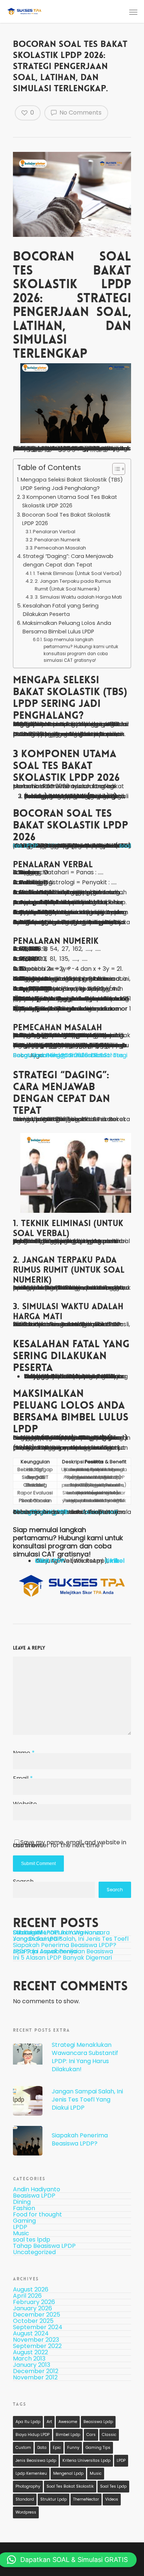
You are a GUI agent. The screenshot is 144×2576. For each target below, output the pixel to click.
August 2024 (31, 2333)
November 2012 (35, 2377)
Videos (112, 2499)
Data (42, 2448)
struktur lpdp (54, 2499)
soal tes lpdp (32, 2240)
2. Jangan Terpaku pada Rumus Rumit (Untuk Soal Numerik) (73, 585)
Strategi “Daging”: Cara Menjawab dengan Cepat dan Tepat (68, 560)
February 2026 (34, 2302)
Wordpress (26, 2512)
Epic (57, 2448)
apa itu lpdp (28, 2422)
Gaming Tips (98, 2448)
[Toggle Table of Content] (115, 469)
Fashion (24, 2209)
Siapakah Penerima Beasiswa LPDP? (65, 1945)
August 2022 (30, 2352)
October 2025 (33, 2321)
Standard (25, 2499)
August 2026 (31, 2289)
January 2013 (32, 2365)
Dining (22, 2202)
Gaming (24, 2221)
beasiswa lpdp (98, 2422)
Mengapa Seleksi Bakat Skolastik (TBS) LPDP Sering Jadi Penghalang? (72, 484)
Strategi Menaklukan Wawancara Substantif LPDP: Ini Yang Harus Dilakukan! (61, 1932)
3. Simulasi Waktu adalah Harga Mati (78, 597)
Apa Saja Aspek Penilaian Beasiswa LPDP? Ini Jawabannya (63, 1951)
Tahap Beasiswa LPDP (44, 2246)
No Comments (80, 113)
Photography (28, 2486)
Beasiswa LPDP (34, 2196)
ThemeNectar (86, 2499)
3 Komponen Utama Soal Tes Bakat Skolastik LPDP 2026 (70, 501)
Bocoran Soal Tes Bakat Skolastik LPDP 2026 (66, 519)
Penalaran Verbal (54, 532)
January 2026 (32, 2308)
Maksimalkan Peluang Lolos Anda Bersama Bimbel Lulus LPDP (67, 627)
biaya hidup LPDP (32, 2435)
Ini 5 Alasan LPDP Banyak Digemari (62, 1958)
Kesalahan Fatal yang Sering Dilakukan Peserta (61, 610)
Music (21, 2234)
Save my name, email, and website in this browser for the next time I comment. (70, 1844)
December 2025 (37, 2315)
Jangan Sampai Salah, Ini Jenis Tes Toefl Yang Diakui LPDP (71, 1939)
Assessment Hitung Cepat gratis (65, 1512)
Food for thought (37, 2215)
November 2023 (36, 2340)
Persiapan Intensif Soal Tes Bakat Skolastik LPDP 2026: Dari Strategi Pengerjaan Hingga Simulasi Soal (70, 1055)
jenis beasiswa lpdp (36, 2461)
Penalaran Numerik (57, 540)
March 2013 (29, 2359)
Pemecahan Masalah (60, 548)
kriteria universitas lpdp (86, 2461)
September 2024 (38, 2327)
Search (115, 1890)
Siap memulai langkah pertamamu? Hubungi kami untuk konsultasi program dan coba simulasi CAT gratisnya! (81, 650)
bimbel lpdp (68, 2435)
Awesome (68, 2422)
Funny (73, 2448)
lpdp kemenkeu (31, 2473)
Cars (91, 2435)
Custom (23, 2448)
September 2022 (37, 2346)
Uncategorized (34, 2252)
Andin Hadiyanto (37, 2191)
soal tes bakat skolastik (70, 2486)
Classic (109, 2435)
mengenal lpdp (68, 2473)
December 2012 (36, 2371)
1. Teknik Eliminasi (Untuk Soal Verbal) (77, 573)
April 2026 (27, 2296)
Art (49, 2422)
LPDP (20, 2227)
